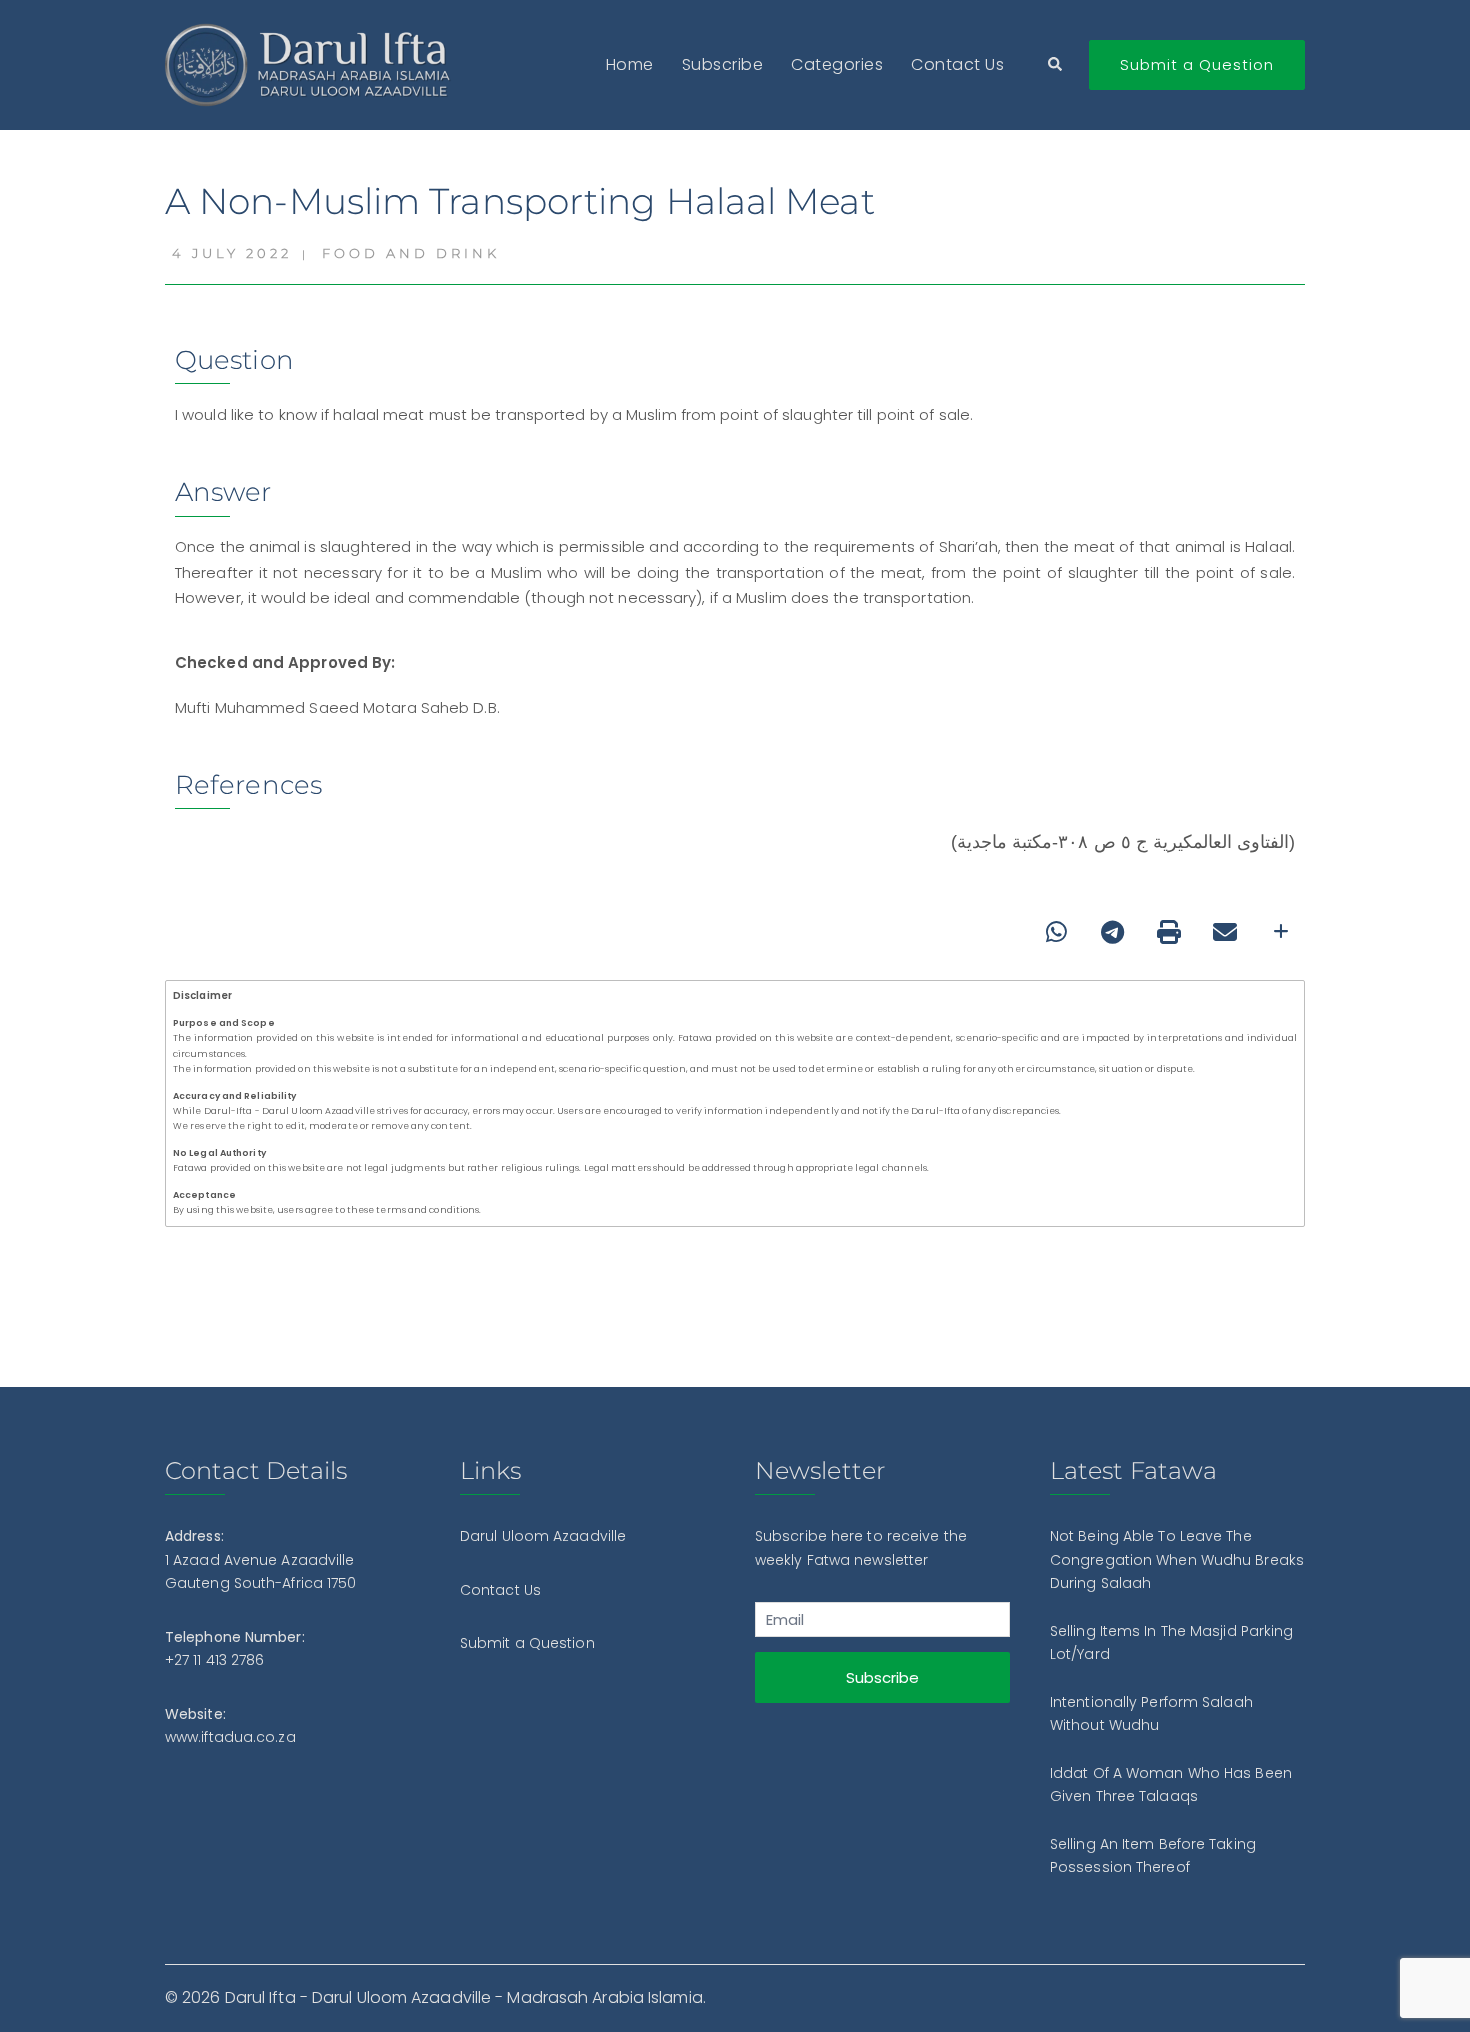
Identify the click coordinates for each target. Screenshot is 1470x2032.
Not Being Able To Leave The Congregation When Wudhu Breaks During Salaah (1177, 1559)
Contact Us (957, 64)
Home (630, 64)
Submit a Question (1197, 64)
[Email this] (1225, 932)
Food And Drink (411, 253)
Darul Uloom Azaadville (543, 1536)
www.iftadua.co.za (230, 1737)
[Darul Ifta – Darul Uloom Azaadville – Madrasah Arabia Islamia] (312, 63)
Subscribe (723, 64)
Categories (837, 64)
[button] (1056, 65)
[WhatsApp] (1057, 932)
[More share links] (1281, 932)
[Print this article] (1169, 932)
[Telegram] (1113, 932)
